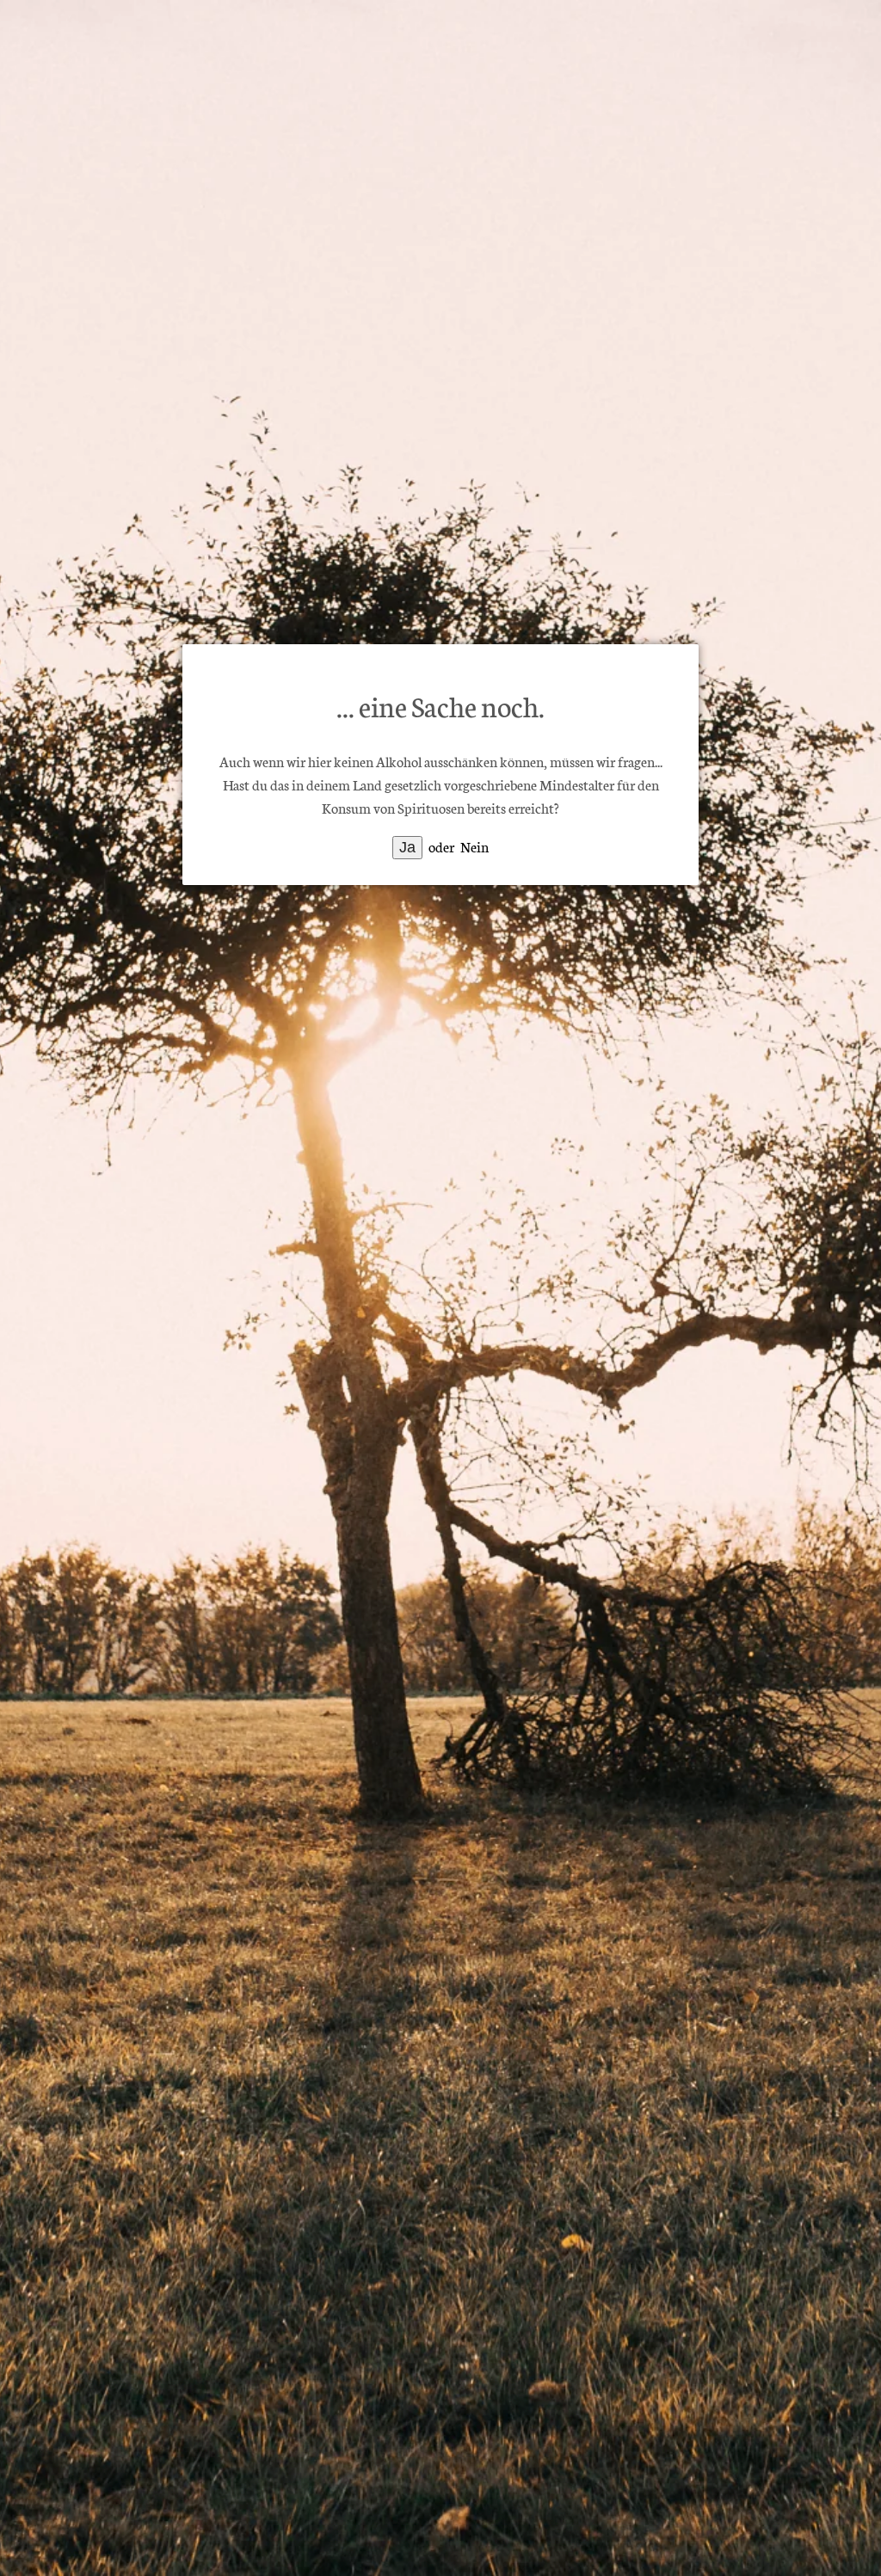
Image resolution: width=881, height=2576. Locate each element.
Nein (474, 846)
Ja (407, 847)
